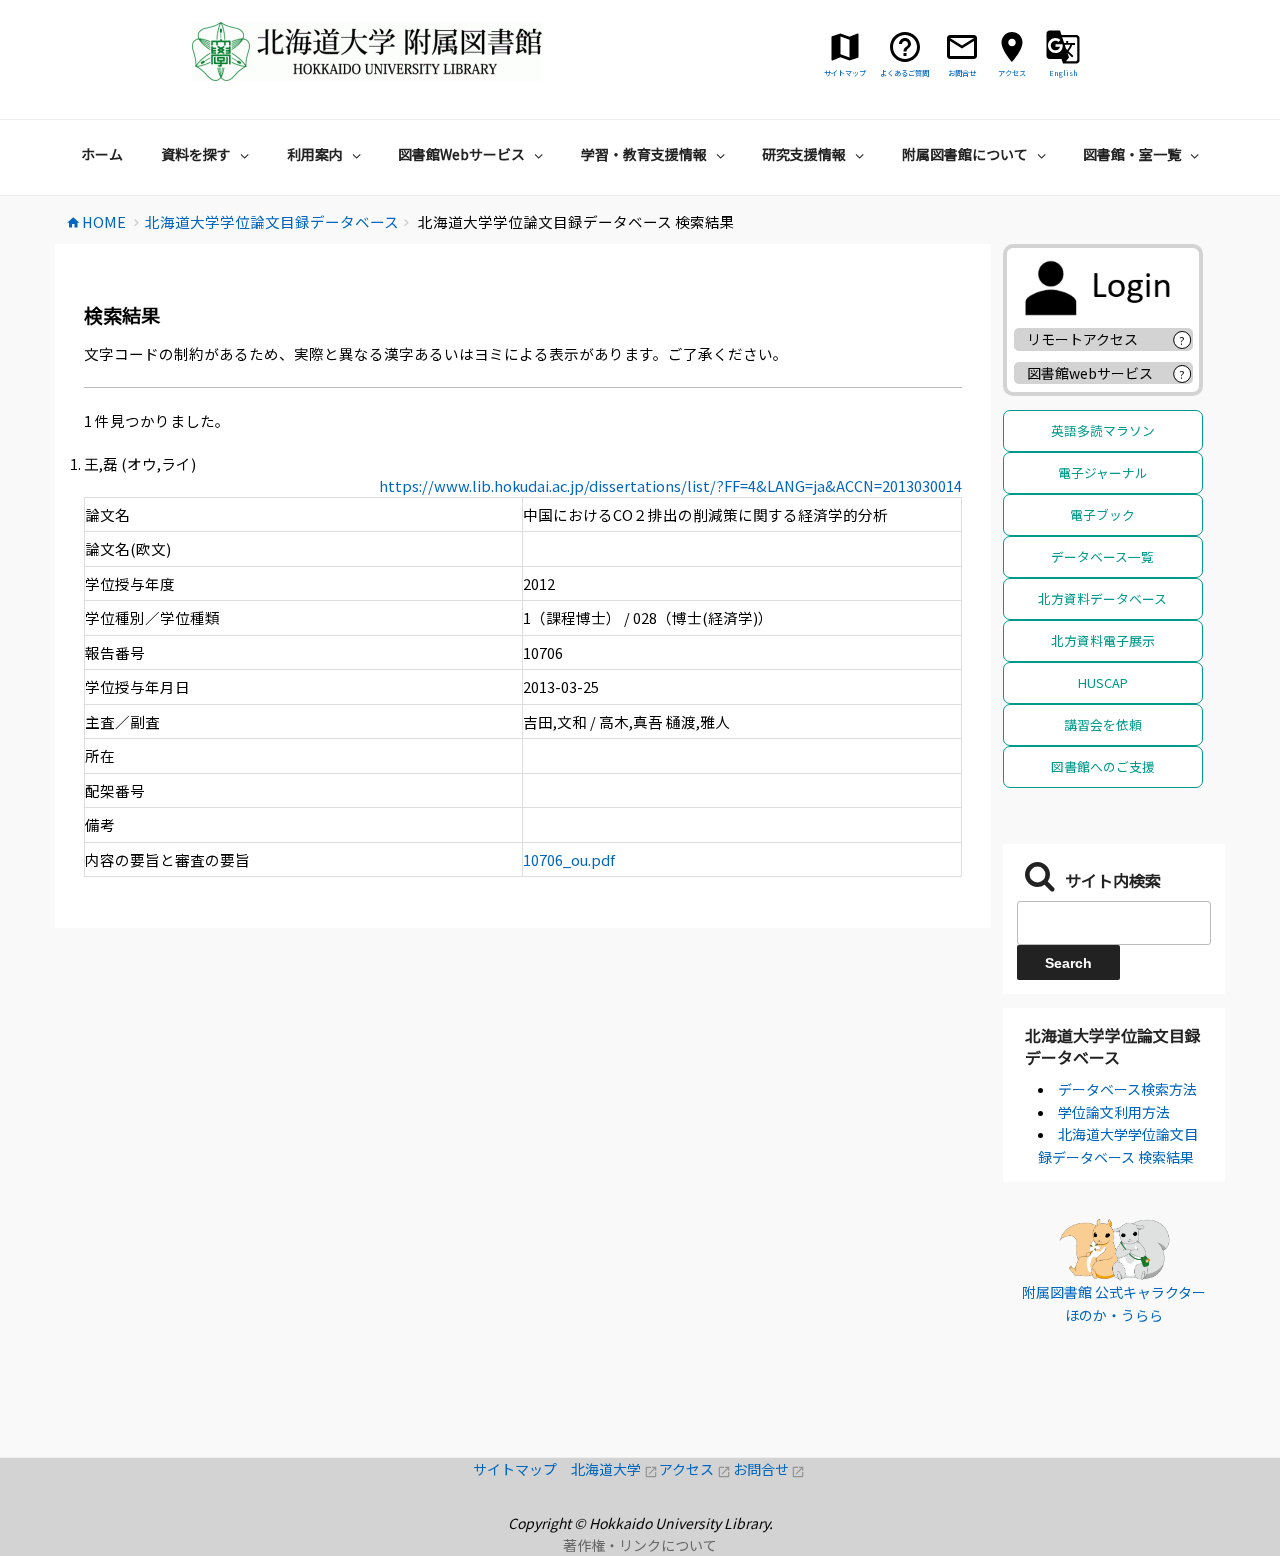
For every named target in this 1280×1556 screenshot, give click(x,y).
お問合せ (769, 1469)
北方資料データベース (1102, 598)
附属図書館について (965, 154)
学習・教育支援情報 (644, 154)
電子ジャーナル (1103, 472)
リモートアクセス (1082, 339)
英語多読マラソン (1103, 430)
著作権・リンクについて (640, 1545)
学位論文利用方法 (1114, 1112)
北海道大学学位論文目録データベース (1113, 1046)
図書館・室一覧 (1132, 154)
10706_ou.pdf (569, 859)
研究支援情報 (804, 154)
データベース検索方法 (1127, 1089)
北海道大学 (615, 1469)
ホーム (102, 154)
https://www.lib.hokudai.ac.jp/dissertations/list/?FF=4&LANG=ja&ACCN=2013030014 (670, 485)
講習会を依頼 (1103, 724)
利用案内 (315, 154)
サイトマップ (522, 1469)
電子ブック (1102, 514)
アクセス (695, 1469)
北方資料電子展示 (1103, 640)
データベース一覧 (1102, 556)
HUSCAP (1103, 682)
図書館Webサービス (461, 154)
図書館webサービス (1090, 373)
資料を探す (196, 154)
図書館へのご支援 (1103, 766)
